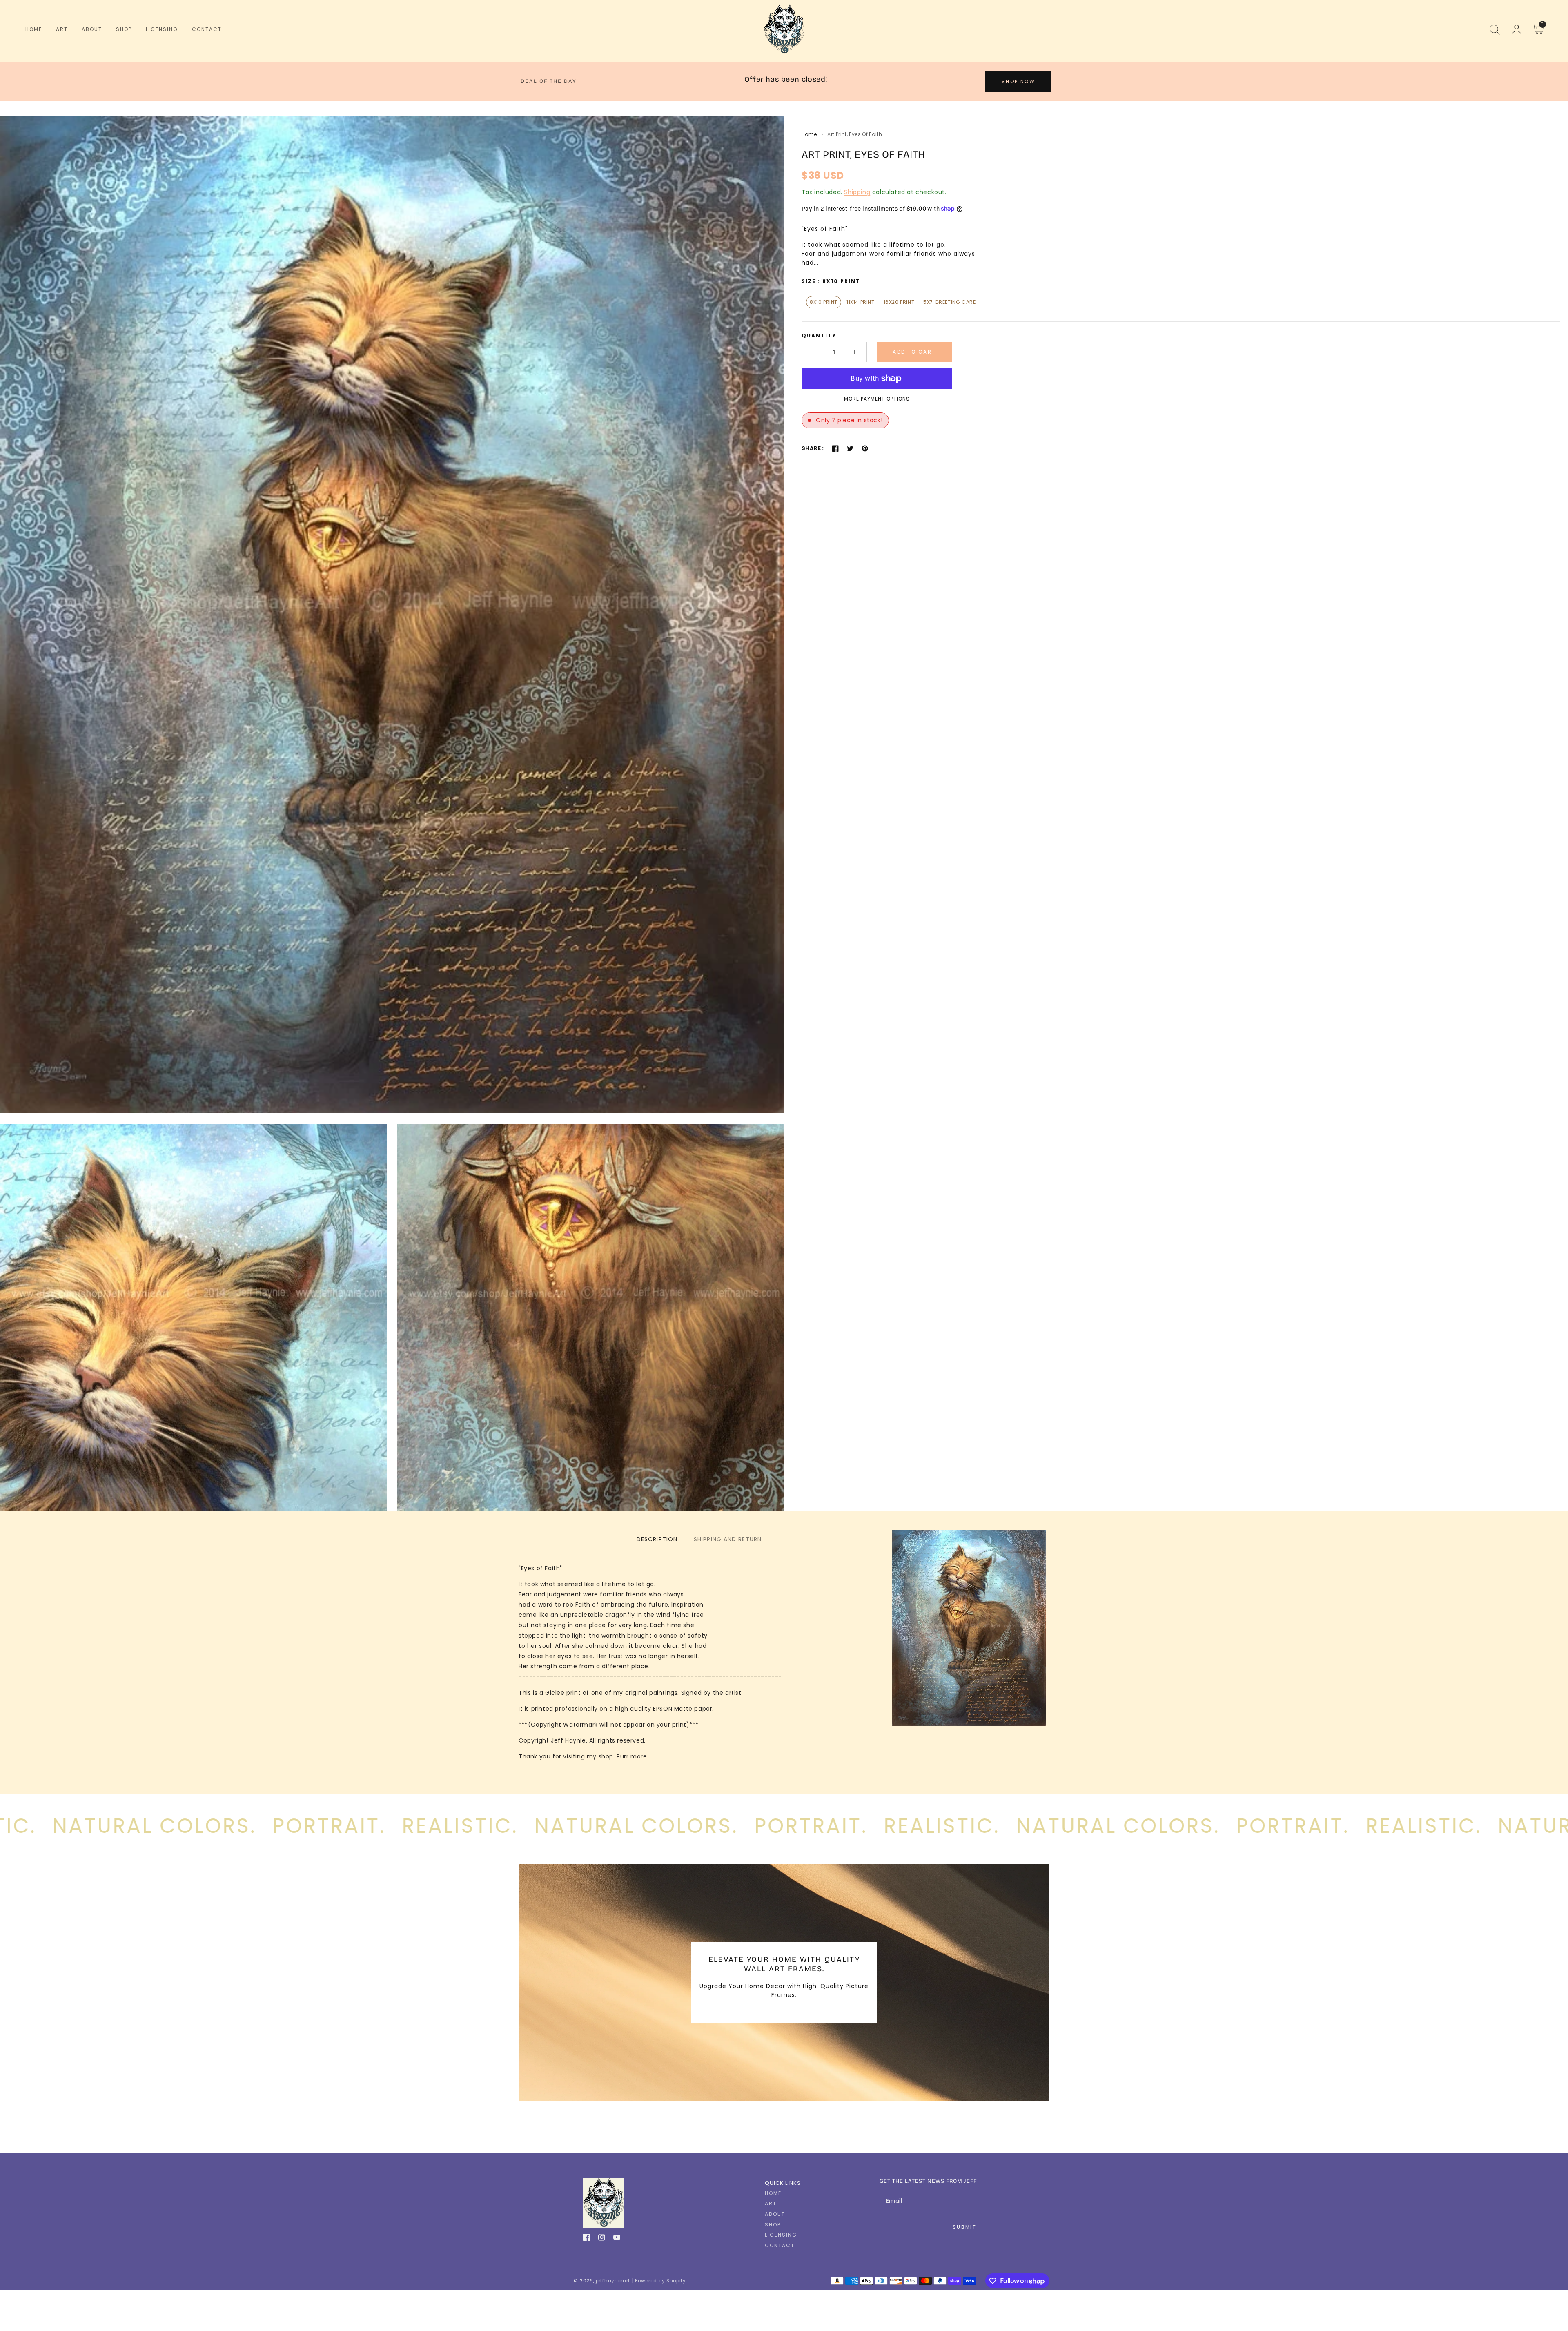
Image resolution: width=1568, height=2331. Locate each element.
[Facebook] (835, 448)
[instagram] (602, 2239)
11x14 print (861, 302)
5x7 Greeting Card (950, 302)
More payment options (877, 399)
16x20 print (899, 302)
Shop (773, 2225)
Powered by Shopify (660, 2281)
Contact (780, 2246)
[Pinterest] (865, 448)
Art (771, 2204)
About (775, 2214)
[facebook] (587, 2239)
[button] (1494, 29)
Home (809, 134)
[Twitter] (850, 448)
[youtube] (617, 2239)
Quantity (819, 335)
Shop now (1018, 81)
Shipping (857, 192)
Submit (964, 2227)
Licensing (781, 2235)
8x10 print (824, 302)
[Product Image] (392, 615)
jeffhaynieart (613, 2281)
